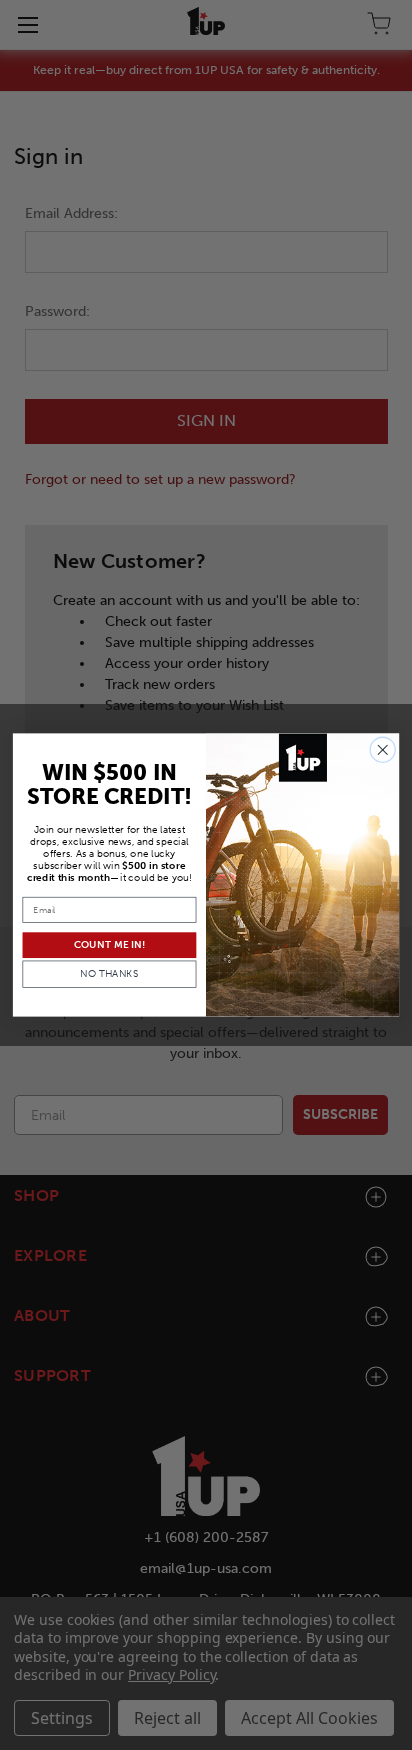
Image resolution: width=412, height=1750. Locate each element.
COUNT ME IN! (109, 945)
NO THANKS (109, 974)
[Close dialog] (382, 750)
